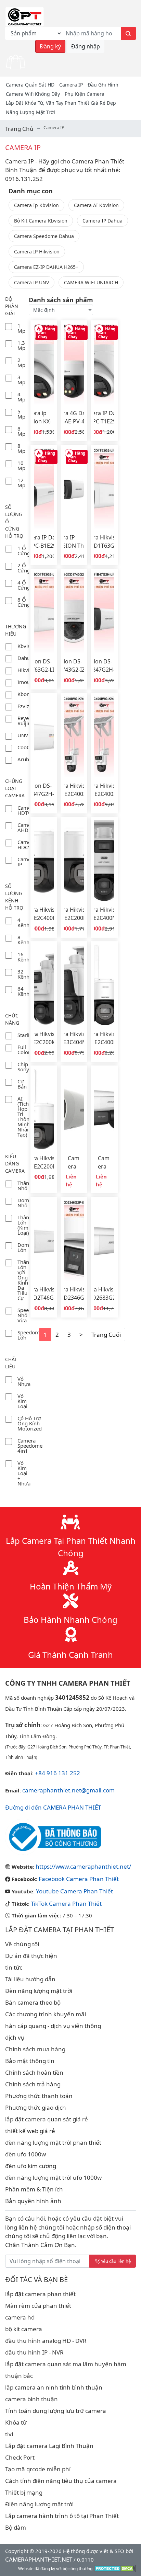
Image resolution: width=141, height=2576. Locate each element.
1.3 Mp (21, 345)
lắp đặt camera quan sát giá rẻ (47, 2119)
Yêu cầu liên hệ (116, 2261)
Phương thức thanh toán (39, 2096)
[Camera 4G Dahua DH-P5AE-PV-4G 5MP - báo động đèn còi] (74, 364)
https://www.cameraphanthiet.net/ (83, 1866)
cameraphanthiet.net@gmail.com (68, 1790)
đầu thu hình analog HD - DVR (46, 2341)
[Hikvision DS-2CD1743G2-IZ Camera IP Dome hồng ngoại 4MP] (74, 612)
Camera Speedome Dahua (44, 236)
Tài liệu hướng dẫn (30, 1979)
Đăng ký (50, 46)
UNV (23, 735)
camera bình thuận (31, 2399)
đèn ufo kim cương (31, 2166)
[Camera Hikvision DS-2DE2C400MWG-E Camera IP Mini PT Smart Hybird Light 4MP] (44, 861)
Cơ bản (22, 1084)
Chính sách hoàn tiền (34, 2072)
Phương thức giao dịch (36, 2107)
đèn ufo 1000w (25, 2154)
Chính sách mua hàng (35, 2049)
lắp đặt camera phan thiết (40, 2294)
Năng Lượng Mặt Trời (30, 112)
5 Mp (21, 414)
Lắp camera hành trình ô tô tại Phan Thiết (62, 2516)
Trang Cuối (106, 1335)
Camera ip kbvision (36, 205)
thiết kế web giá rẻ (30, 2131)
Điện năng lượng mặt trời (39, 2504)
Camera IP (71, 85)
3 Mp (21, 380)
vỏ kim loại (22, 1401)
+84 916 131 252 (57, 1773)
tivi (9, 2434)
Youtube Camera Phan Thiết (74, 1891)
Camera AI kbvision (96, 205)
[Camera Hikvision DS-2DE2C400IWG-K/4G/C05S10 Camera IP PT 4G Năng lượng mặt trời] (74, 737)
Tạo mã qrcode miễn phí (38, 2469)
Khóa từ (16, 2422)
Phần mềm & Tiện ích (34, 2189)
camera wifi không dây (33, 94)
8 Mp (21, 448)
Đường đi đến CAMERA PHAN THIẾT (53, 1807)
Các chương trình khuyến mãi (46, 2014)
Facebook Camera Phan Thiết (79, 1879)
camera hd (20, 2317)
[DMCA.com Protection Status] (115, 2568)
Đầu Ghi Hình (103, 85)
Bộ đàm (16, 2527)
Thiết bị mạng (24, 2492)
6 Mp (21, 431)
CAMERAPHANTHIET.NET (39, 2559)
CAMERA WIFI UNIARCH (91, 282)
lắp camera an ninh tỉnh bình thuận (54, 2387)
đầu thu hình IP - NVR (34, 2352)
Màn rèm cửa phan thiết (38, 2306)
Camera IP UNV (31, 282)
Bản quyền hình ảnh (33, 2201)
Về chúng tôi (22, 1944)
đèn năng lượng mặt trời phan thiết (53, 2142)
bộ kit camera (24, 2329)
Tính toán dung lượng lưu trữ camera (56, 2411)
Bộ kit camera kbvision (41, 221)
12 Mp (21, 483)
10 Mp (21, 465)
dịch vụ (15, 2037)
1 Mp (21, 328)
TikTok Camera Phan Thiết (66, 1903)
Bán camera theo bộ (33, 2002)
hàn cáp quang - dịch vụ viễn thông (53, 2026)
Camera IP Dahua (102, 221)
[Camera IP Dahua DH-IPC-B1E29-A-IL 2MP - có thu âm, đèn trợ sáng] (44, 488)
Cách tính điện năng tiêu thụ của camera (61, 2481)
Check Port (20, 2457)
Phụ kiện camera (85, 94)
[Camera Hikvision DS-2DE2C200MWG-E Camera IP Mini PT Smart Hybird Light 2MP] (74, 861)
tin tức (14, 1967)
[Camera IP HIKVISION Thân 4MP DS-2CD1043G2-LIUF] (74, 488)
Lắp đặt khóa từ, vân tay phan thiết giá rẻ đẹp (61, 103)
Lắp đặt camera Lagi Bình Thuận (49, 2446)
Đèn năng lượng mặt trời (39, 1991)
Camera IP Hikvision (37, 252)
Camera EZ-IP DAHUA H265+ (46, 267)
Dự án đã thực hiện (31, 1956)
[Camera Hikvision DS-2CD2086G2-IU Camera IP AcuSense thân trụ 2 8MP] (74, 1109)
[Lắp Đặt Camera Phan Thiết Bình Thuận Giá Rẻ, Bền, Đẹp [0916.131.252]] (25, 16)
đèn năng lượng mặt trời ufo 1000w (53, 2178)
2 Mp (21, 362)
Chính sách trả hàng (33, 2084)
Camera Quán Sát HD (30, 85)
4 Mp (21, 397)
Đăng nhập (86, 46)
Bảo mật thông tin (30, 2061)
